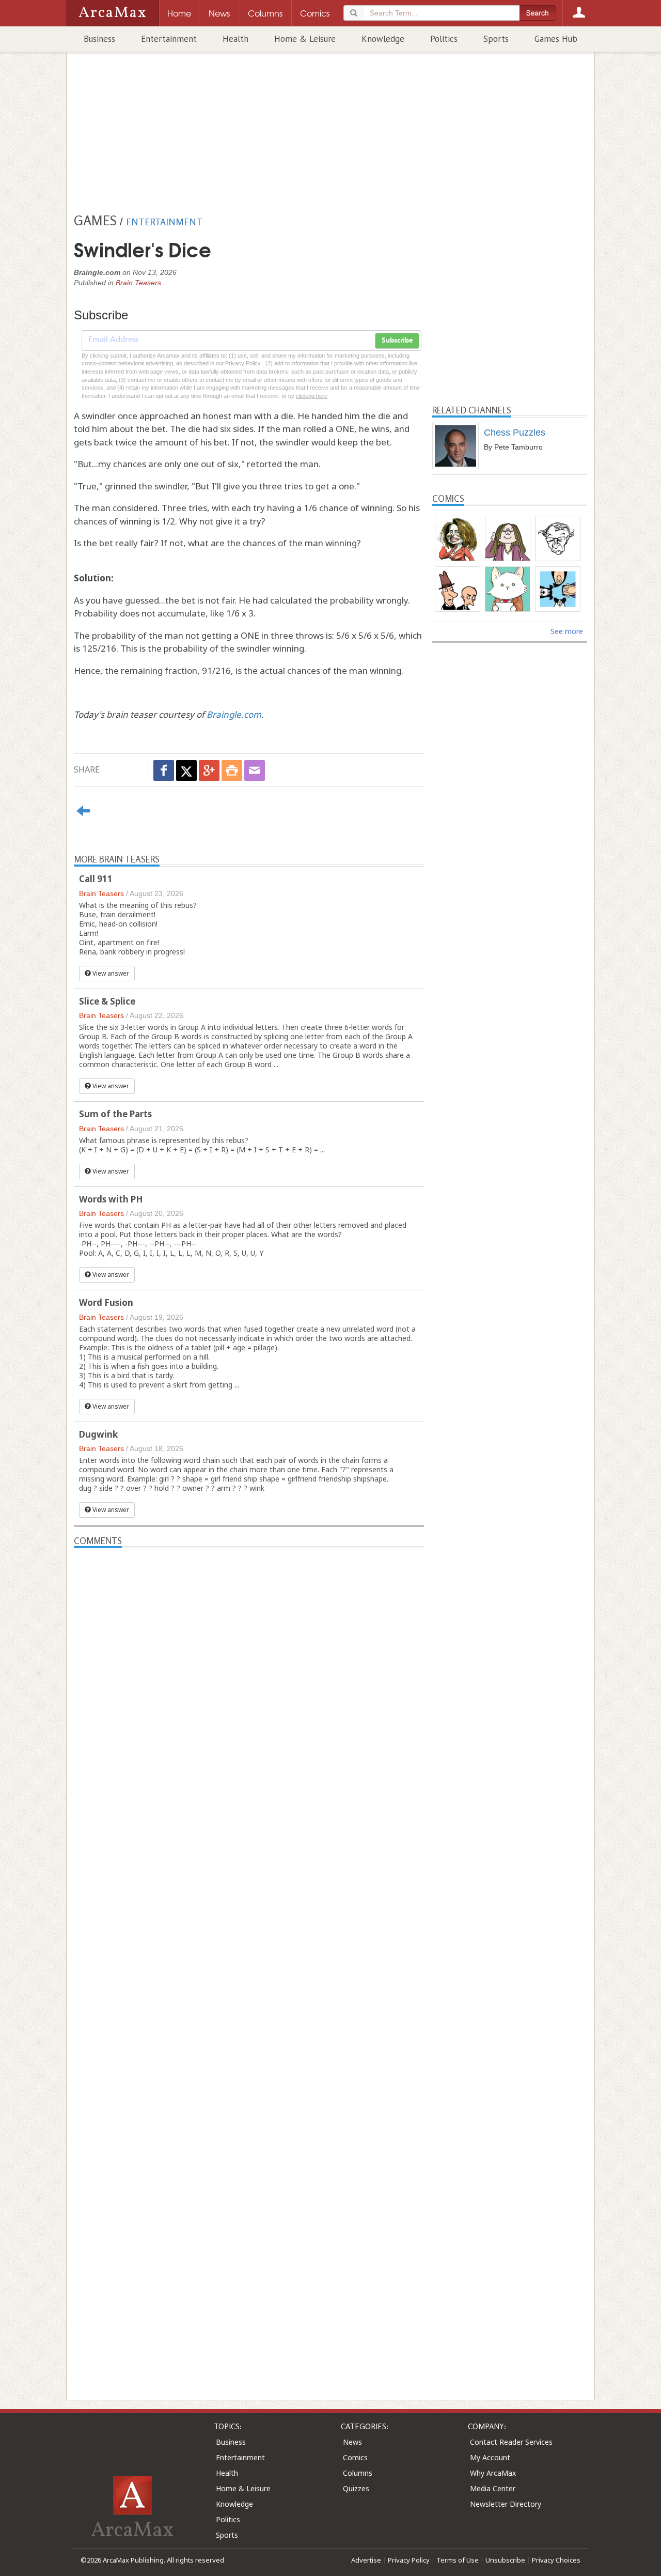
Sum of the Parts (115, 1114)
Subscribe (397, 341)
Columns (358, 2473)
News (352, 2442)
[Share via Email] (255, 770)
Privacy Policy (409, 2560)
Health (235, 39)
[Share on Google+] (209, 770)
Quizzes (356, 2488)
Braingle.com (234, 714)
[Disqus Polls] (249, 1677)
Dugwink (98, 1434)
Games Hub (556, 39)
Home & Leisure (305, 39)
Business (99, 39)
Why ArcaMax (493, 2473)
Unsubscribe (505, 2560)
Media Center (493, 2488)
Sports (496, 39)
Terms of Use (458, 2560)
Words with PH (111, 1199)
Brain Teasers (138, 283)
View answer (110, 973)
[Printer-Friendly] (232, 770)
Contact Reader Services (511, 2442)
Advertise (366, 2560)
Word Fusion (106, 1302)
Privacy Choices (556, 2560)
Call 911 (96, 879)
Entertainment (169, 39)
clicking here (312, 396)
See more (567, 631)
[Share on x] (186, 770)
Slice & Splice (107, 1001)
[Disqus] (249, 1953)
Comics (355, 2457)
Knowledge (383, 39)
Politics (444, 39)
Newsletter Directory (506, 2504)
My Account (490, 2457)
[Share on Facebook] (164, 770)
